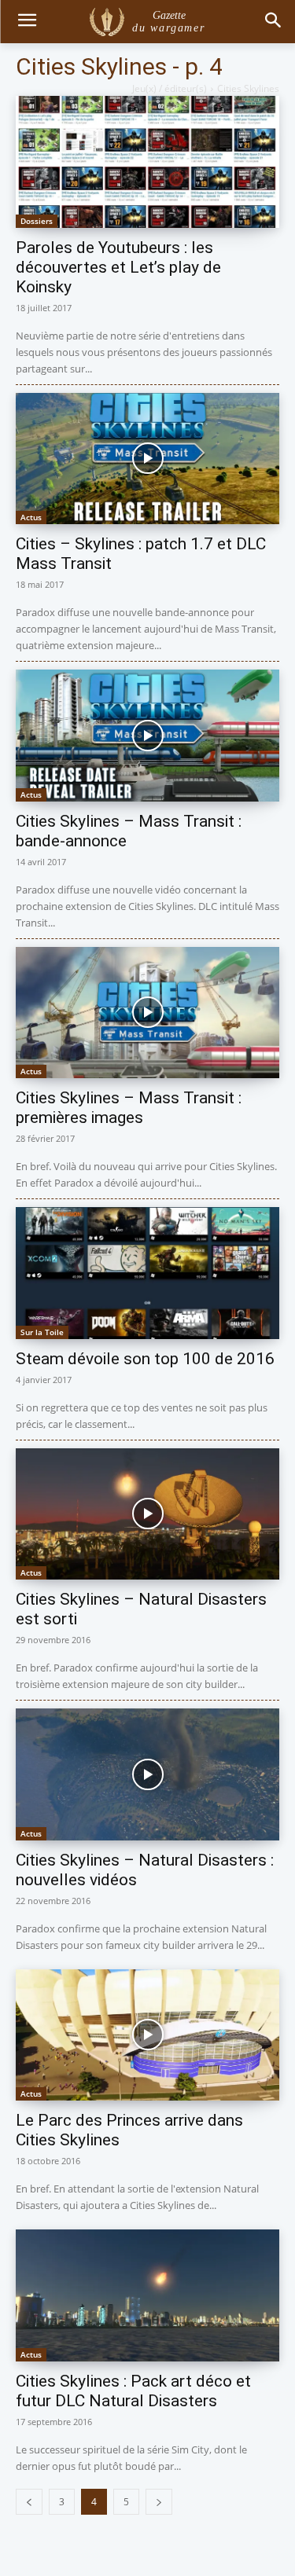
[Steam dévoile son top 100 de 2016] (147, 1273)
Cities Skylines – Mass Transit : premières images (129, 1108)
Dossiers (37, 221)
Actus (31, 517)
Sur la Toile (42, 1332)
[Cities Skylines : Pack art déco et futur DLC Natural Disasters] (147, 2295)
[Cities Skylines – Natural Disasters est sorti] (147, 1514)
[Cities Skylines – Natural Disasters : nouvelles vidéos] (147, 1774)
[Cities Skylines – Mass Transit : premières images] (147, 1013)
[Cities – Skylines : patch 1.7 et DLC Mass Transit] (147, 459)
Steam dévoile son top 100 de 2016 (145, 1359)
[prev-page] (29, 2502)
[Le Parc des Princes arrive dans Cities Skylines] (147, 2035)
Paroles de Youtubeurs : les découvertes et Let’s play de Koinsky (118, 267)
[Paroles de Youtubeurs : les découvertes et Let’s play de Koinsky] (147, 162)
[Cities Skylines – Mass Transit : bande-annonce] (147, 736)
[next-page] (159, 2502)
